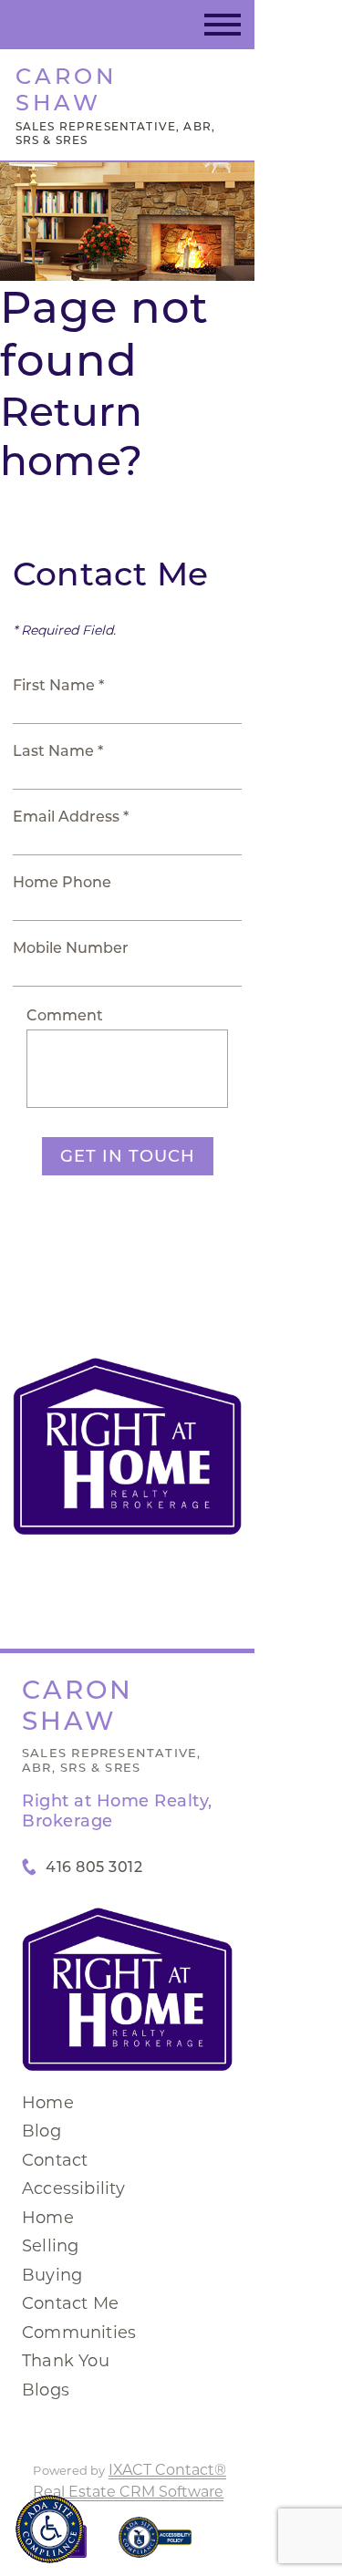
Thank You (66, 2361)
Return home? (71, 436)
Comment (65, 1015)
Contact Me (70, 2303)
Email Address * (71, 817)
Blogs (46, 2390)
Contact (55, 2160)
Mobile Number (71, 948)
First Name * (58, 685)
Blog (41, 2131)
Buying (52, 2275)
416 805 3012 (94, 1867)
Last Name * (58, 751)
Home (48, 2103)
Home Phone (62, 882)
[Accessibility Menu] (50, 2529)
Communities (79, 2333)
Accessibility (74, 2188)
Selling (50, 2246)
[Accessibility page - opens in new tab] (155, 2546)
